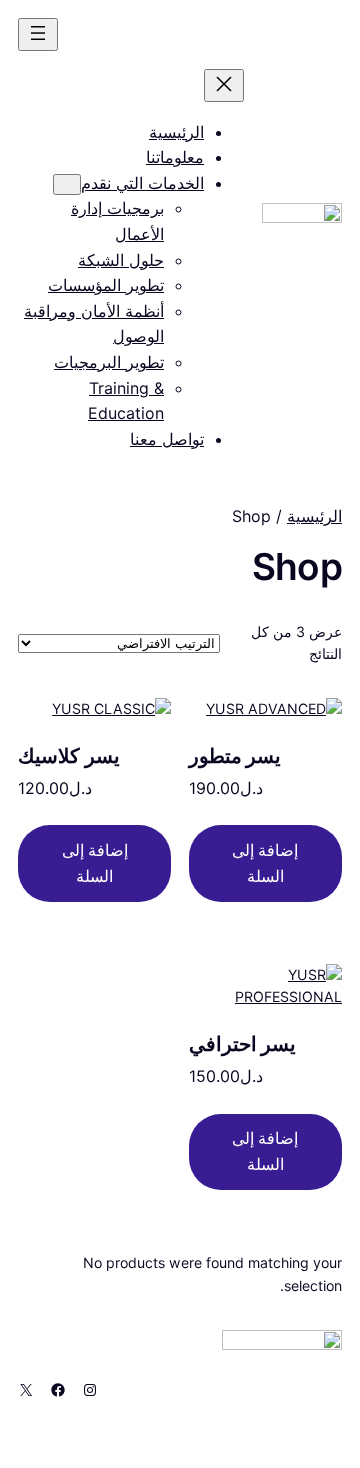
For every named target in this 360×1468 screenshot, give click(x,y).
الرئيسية (314, 516)
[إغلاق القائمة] (224, 85)
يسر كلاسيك (69, 756)
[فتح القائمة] (38, 34)
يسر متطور (235, 756)
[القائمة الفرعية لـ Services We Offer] (67, 184)
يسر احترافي (243, 1044)
